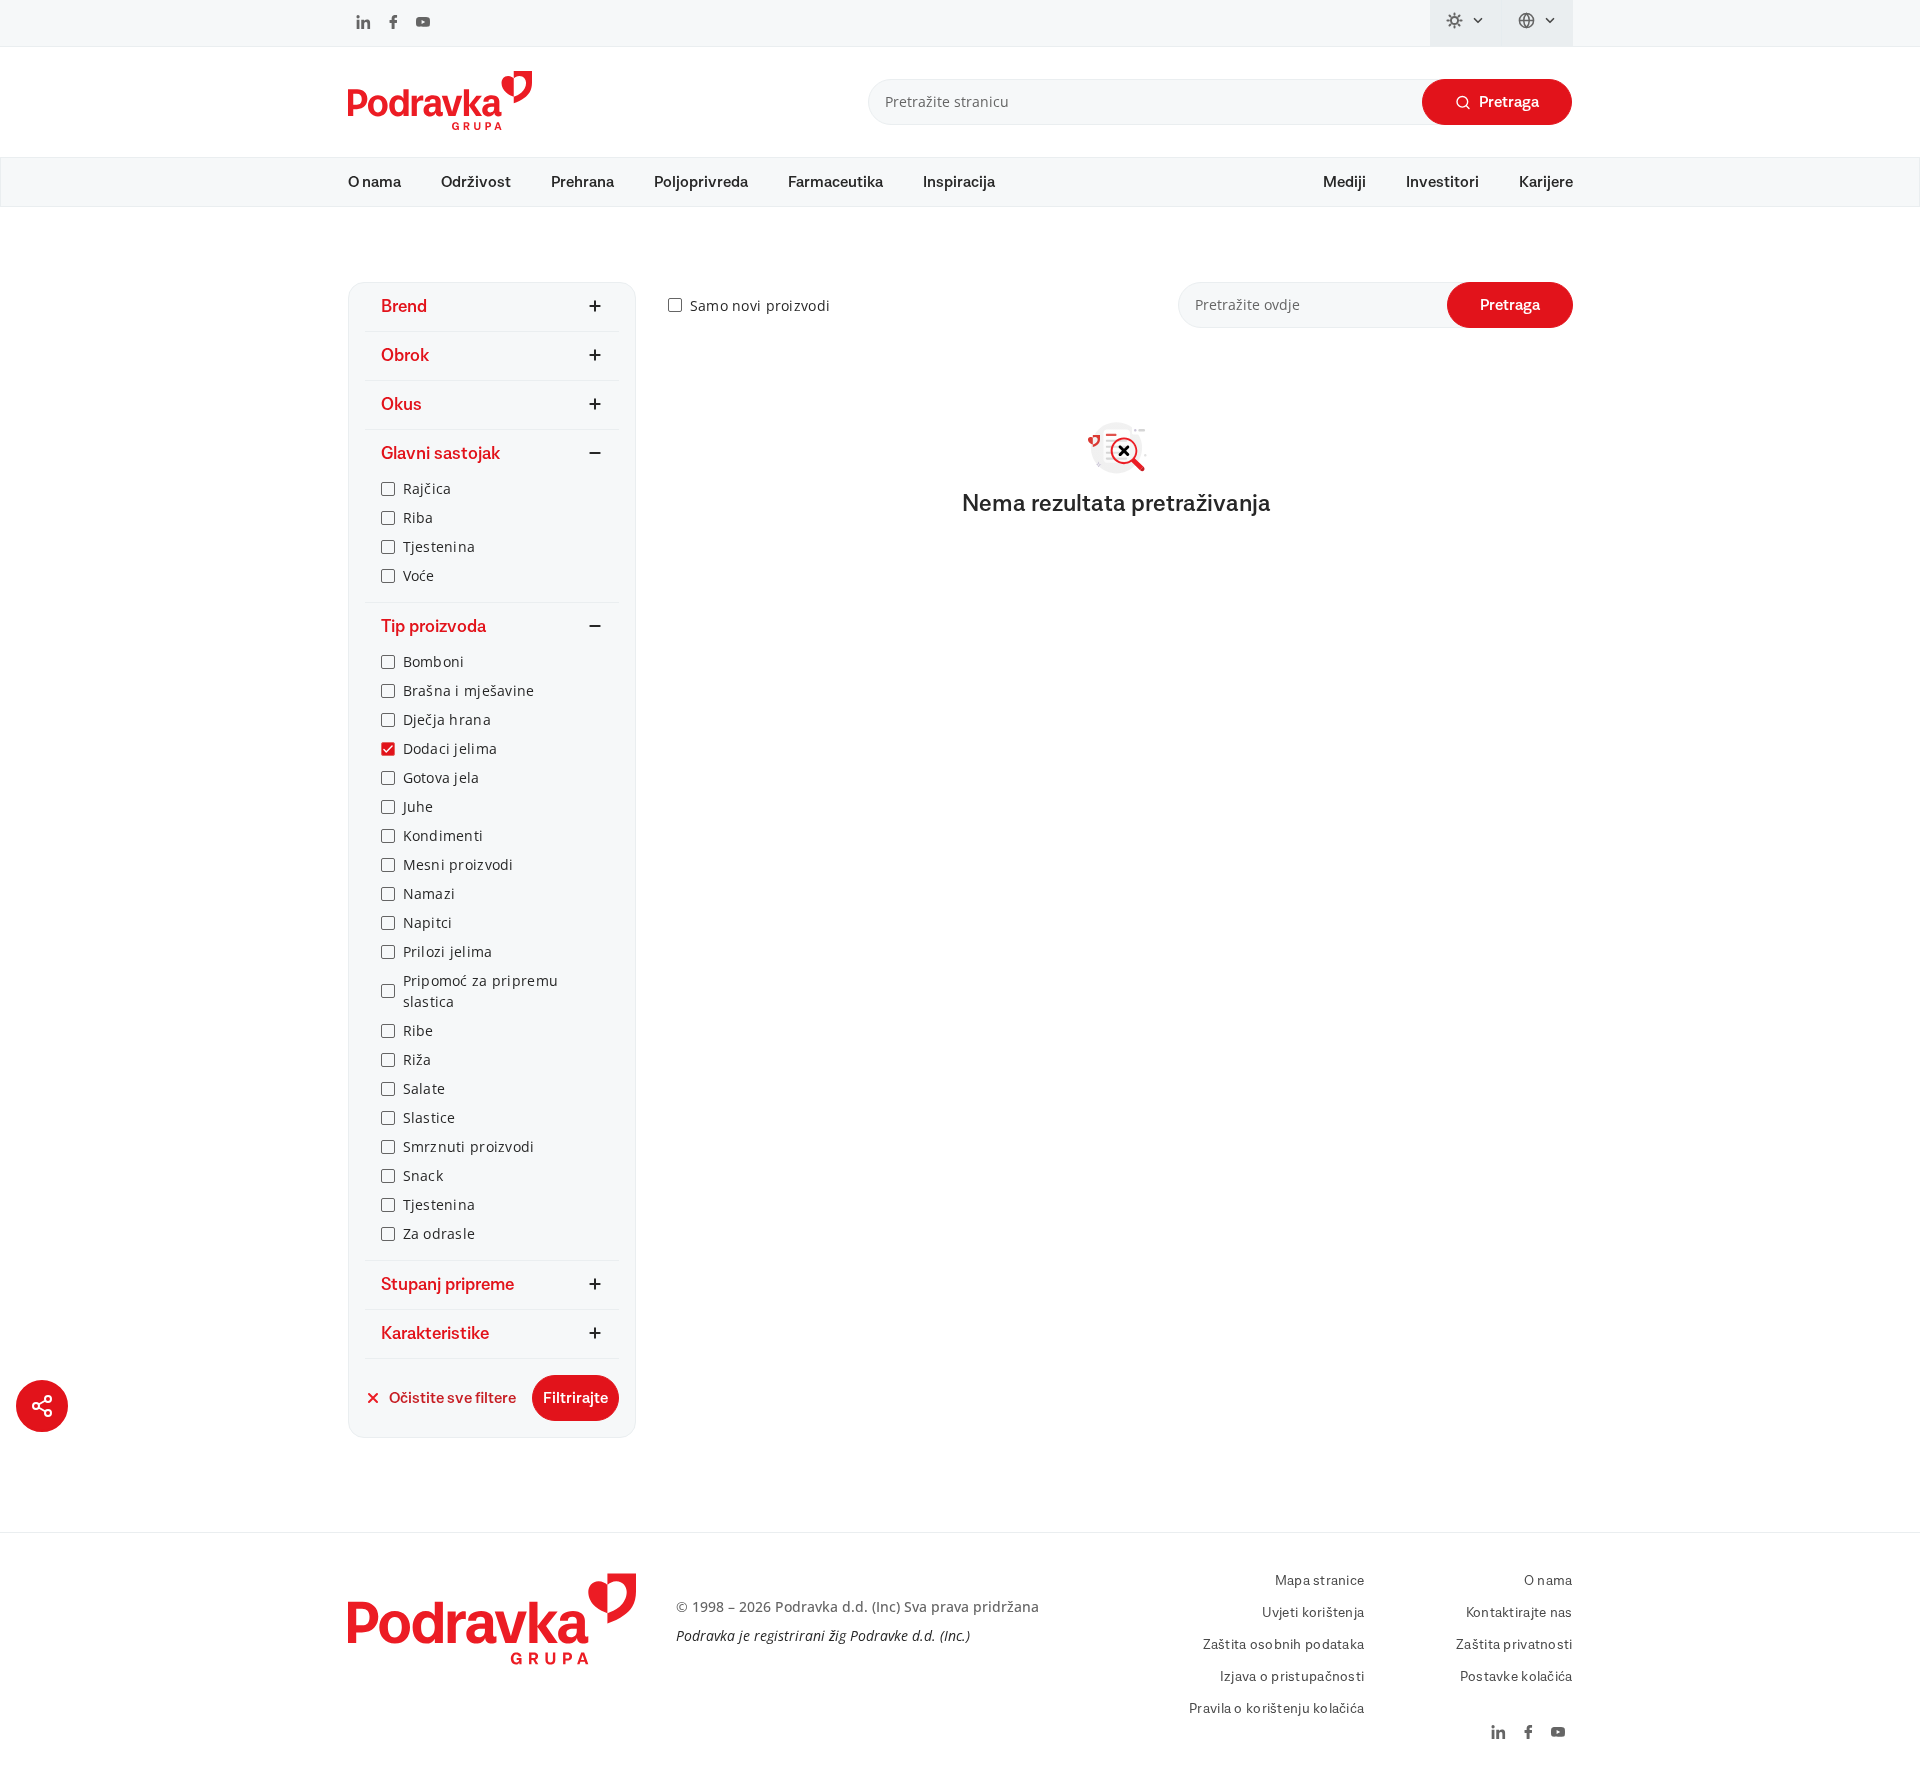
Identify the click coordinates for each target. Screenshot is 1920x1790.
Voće (419, 575)
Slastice (429, 1117)
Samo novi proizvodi (760, 305)
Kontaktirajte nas (1519, 1613)
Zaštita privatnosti (1514, 1645)
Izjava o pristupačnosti (1292, 1677)
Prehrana (582, 182)
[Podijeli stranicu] (42, 1406)
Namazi (429, 893)
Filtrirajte (575, 1398)
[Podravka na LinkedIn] (363, 24)
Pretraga (1509, 102)
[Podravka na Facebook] (393, 24)
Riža (417, 1059)
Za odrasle (439, 1233)
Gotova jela (441, 777)
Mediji (1344, 182)
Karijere (1546, 182)
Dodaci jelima (450, 748)
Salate (424, 1088)
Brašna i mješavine (469, 690)
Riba (418, 517)
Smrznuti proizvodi (469, 1146)
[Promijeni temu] (1466, 23)
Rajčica (427, 488)
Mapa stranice (1320, 1581)
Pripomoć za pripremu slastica (481, 991)
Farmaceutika (835, 182)
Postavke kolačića (1516, 1677)
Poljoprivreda (701, 182)
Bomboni (434, 661)
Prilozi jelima (448, 951)
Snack (423, 1175)
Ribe (418, 1030)
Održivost (476, 182)
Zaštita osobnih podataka (1284, 1645)
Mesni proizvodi (458, 864)
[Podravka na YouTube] (423, 24)
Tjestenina (439, 546)
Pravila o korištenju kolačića (1276, 1709)
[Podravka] (440, 125)
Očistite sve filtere (452, 1398)
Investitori (1442, 182)
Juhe (418, 806)
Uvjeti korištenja (1313, 1613)
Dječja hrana (447, 719)
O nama (374, 182)
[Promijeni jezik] (1537, 23)
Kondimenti (443, 835)
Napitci (428, 922)
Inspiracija (959, 182)
